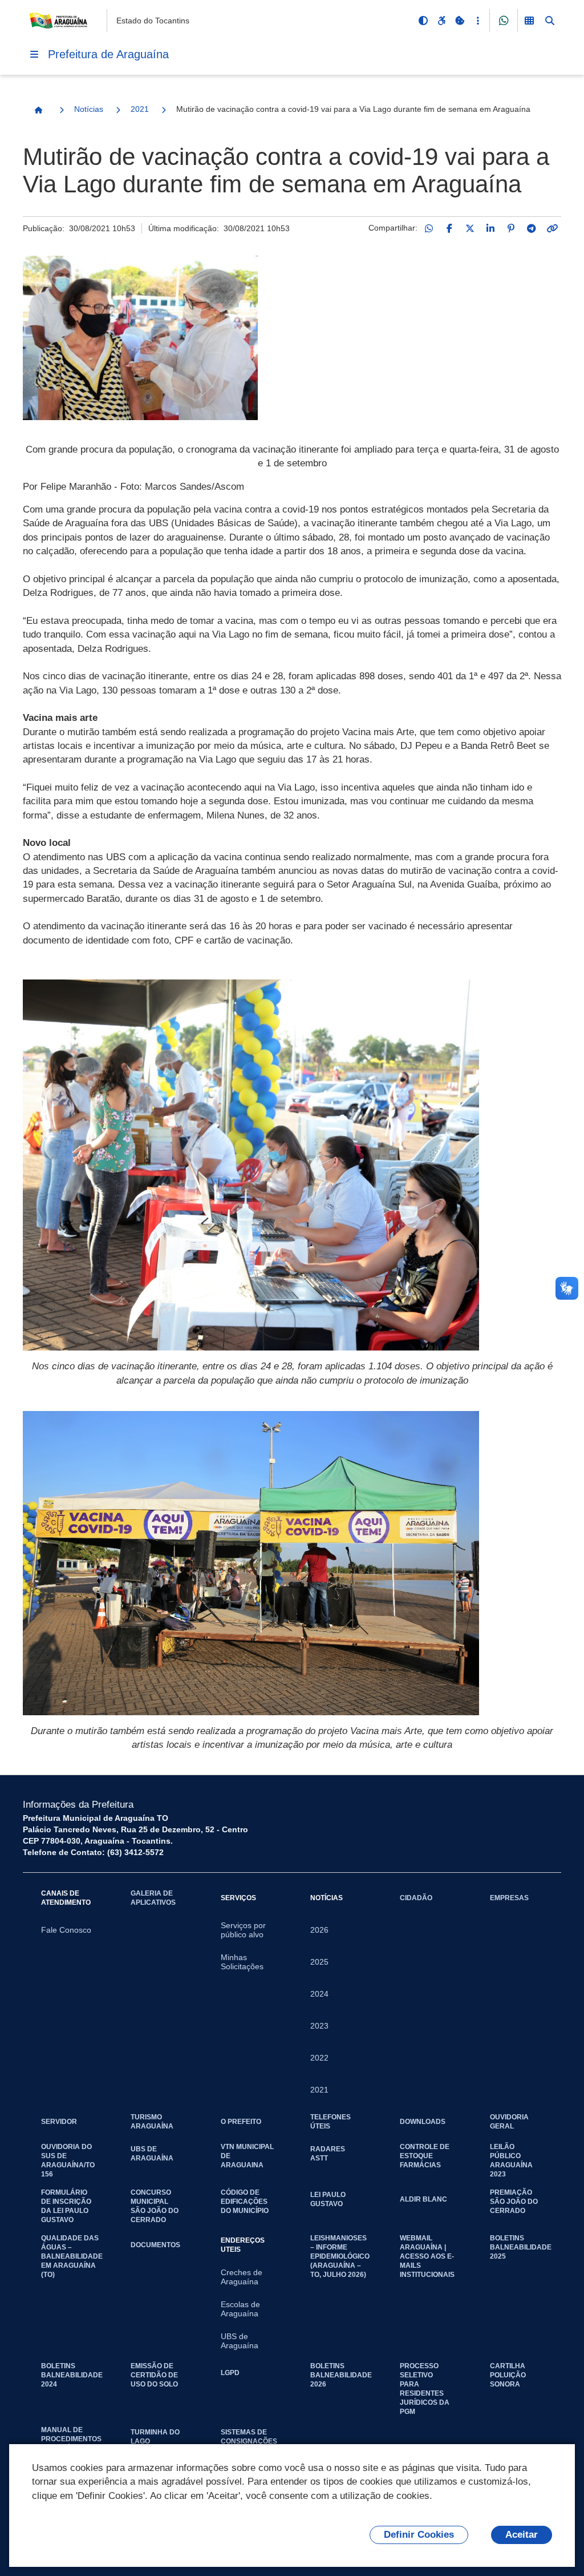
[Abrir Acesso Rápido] (478, 21)
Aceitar (522, 2535)
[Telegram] (532, 228)
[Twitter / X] (470, 228)
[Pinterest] (511, 228)
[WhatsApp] (429, 228)
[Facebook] (449, 228)
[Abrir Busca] (550, 21)
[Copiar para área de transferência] (552, 228)
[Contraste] (423, 21)
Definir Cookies (419, 2535)
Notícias (89, 109)
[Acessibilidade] (441, 21)
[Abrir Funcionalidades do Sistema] (529, 21)
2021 (140, 109)
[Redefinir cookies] (460, 21)
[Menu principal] (34, 54)
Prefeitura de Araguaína (108, 54)
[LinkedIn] (490, 228)
